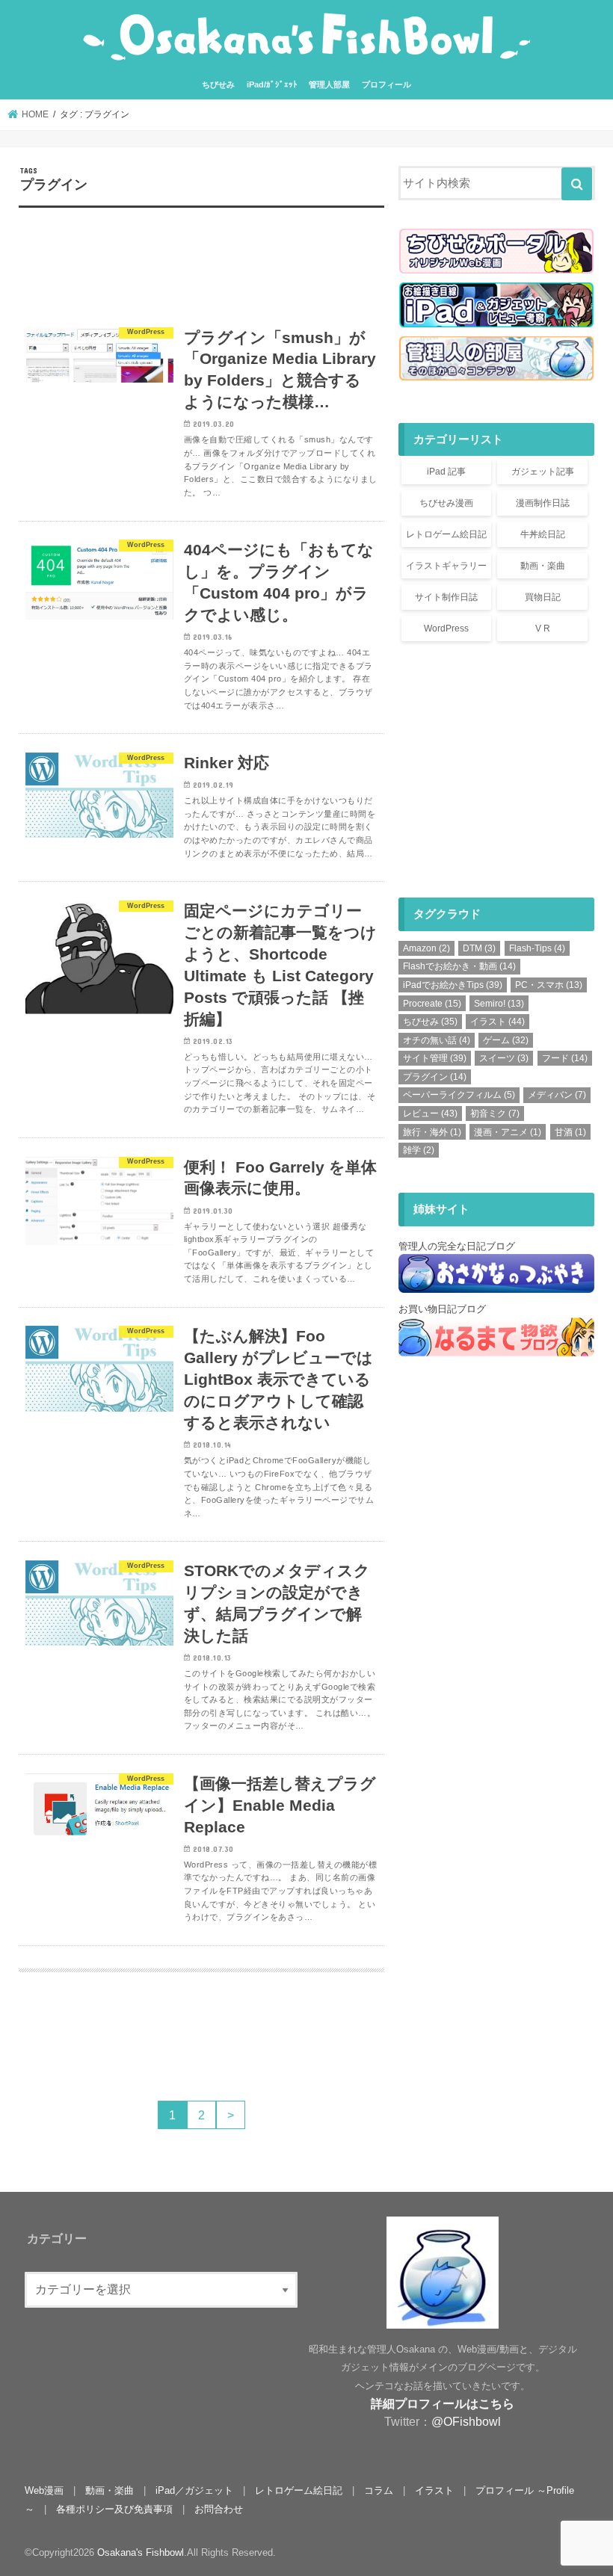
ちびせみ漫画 (446, 503)
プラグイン (435, 1077)
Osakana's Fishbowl (141, 2552)
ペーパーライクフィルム (459, 1095)
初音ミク (495, 1114)
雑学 (419, 1150)
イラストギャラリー (446, 566)
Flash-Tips (537, 948)
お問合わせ (219, 2509)
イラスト (498, 1022)
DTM (479, 948)
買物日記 (543, 597)
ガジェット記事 (543, 472)
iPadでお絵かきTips (453, 985)
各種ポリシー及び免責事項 (114, 2509)
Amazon (426, 948)
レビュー (430, 1114)
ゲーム (506, 1040)
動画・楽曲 (543, 566)
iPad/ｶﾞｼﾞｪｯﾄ (272, 84)
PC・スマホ (549, 985)
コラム (379, 2490)
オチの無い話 (437, 1040)
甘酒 (570, 1132)
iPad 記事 (446, 472)
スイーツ (504, 1058)
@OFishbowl (466, 2421)
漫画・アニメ (508, 1132)
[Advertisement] (201, 265)
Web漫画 (44, 2490)
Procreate (432, 1004)
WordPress (446, 628)
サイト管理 (435, 1058)
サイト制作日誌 (446, 597)
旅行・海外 (432, 1132)
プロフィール (386, 84)
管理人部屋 (329, 84)
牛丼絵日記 (543, 534)
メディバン (557, 1095)
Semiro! (499, 1004)
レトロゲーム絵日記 (446, 534)
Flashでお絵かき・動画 (459, 966)
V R (543, 628)
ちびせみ (218, 84)
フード (565, 1058)
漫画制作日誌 (543, 503)
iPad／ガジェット (194, 2490)
